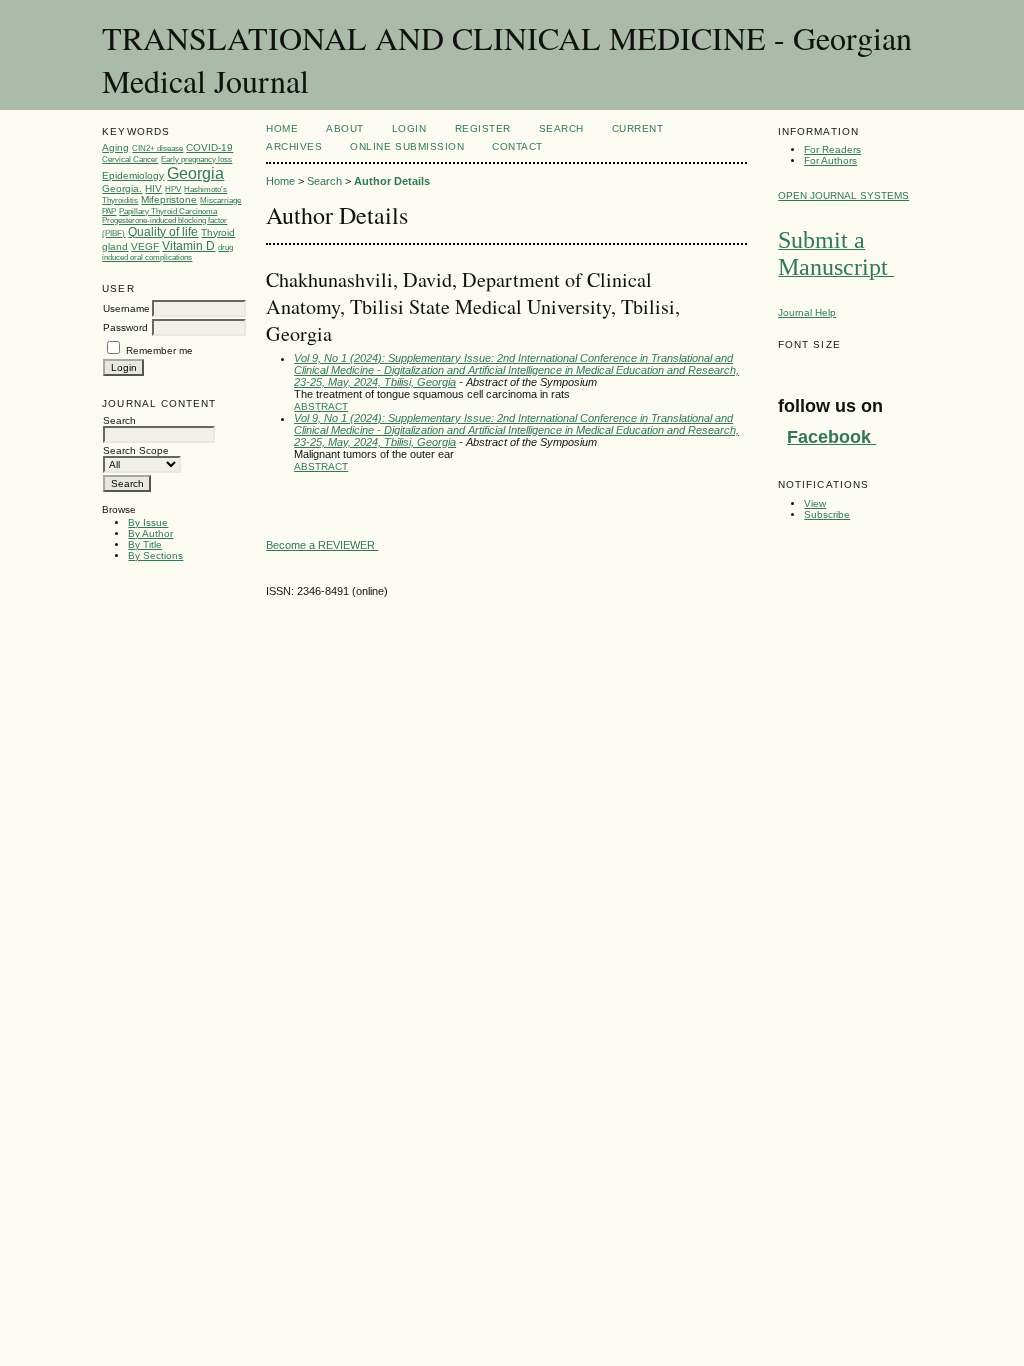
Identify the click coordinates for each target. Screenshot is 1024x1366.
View (815, 503)
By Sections (155, 555)
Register (483, 128)
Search (561, 128)
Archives (294, 146)
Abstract (321, 406)
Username (126, 308)
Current (638, 128)
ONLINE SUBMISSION (407, 146)
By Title (145, 544)
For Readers (832, 149)
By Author (150, 533)
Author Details (392, 181)
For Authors (830, 160)
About (345, 128)
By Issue (148, 522)
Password (125, 327)
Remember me (159, 350)
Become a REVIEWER (322, 545)
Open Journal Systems (843, 195)
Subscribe (827, 514)
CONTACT (517, 146)
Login (409, 128)
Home (282, 128)
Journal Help (807, 312)
